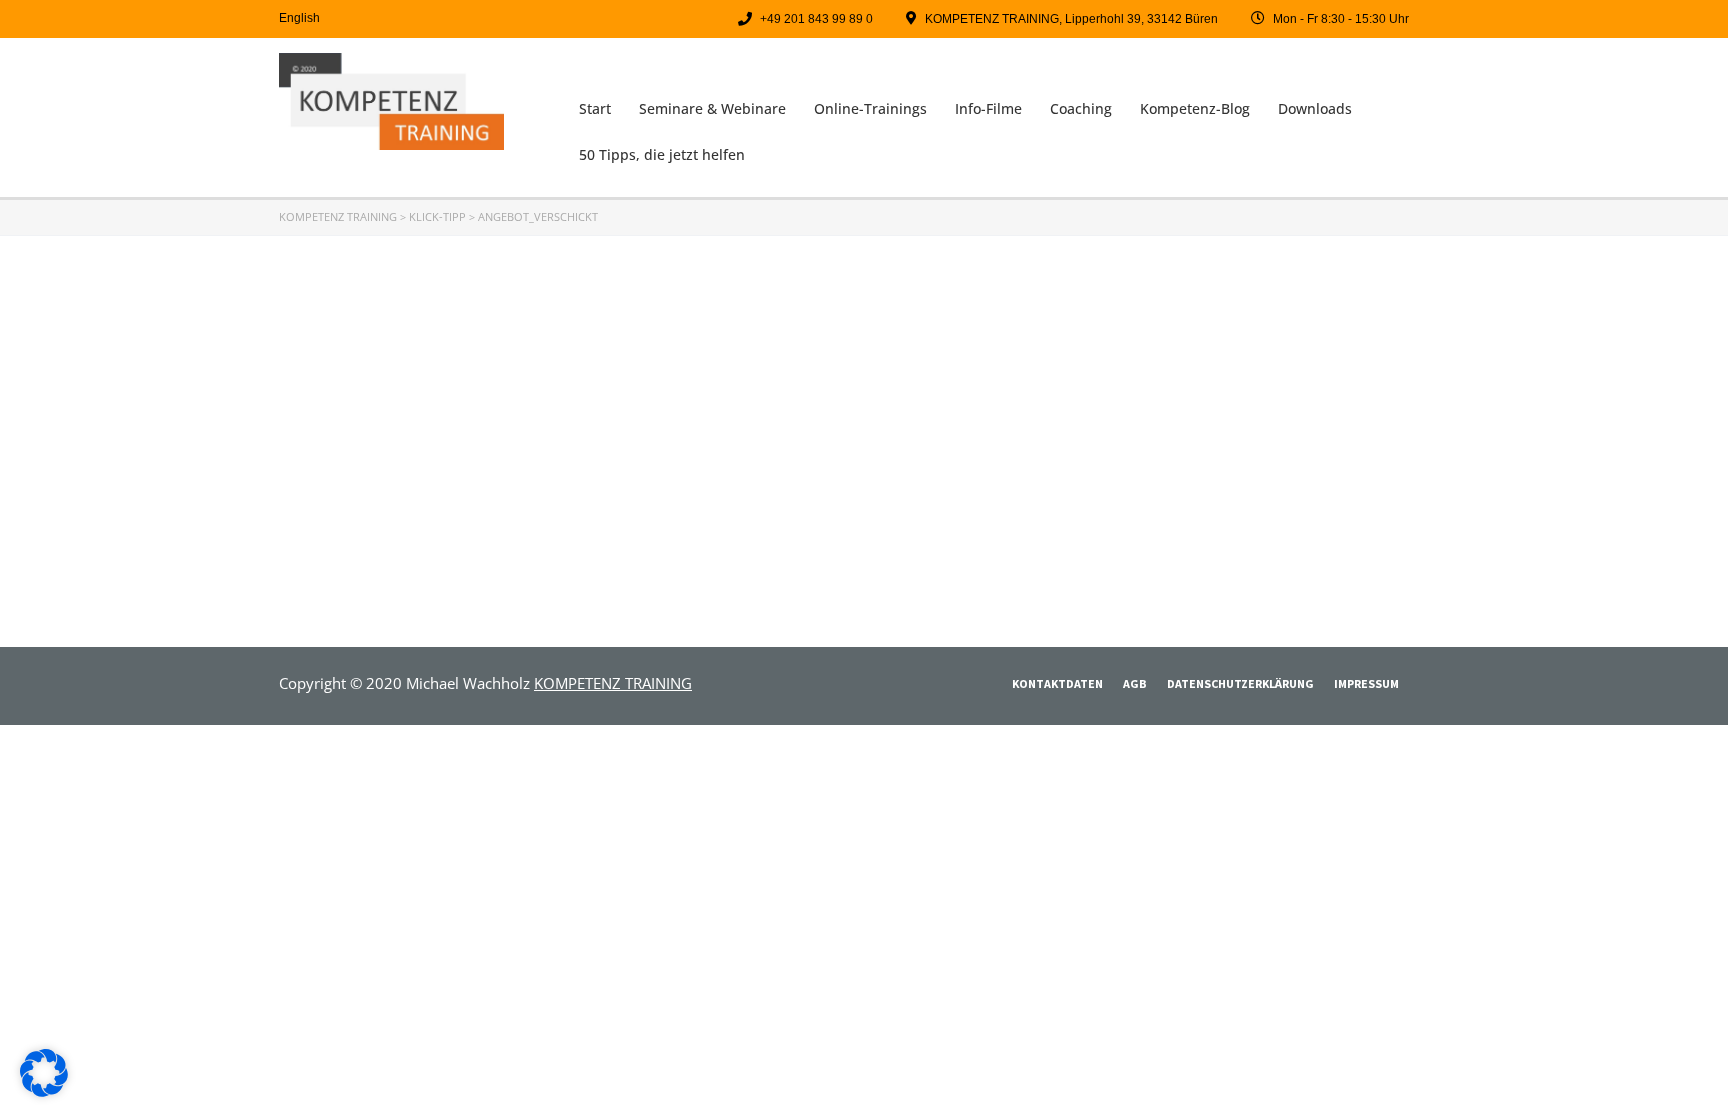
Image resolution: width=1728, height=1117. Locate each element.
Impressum (1366, 683)
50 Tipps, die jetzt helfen (662, 154)
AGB (1135, 683)
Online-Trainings (870, 108)
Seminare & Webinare (712, 108)
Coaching (1081, 108)
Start (595, 108)
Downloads (1315, 108)
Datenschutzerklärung (1240, 683)
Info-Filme (988, 108)
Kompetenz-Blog (1195, 108)
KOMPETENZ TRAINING (613, 683)
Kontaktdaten (1057, 683)
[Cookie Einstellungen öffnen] (44, 1091)
